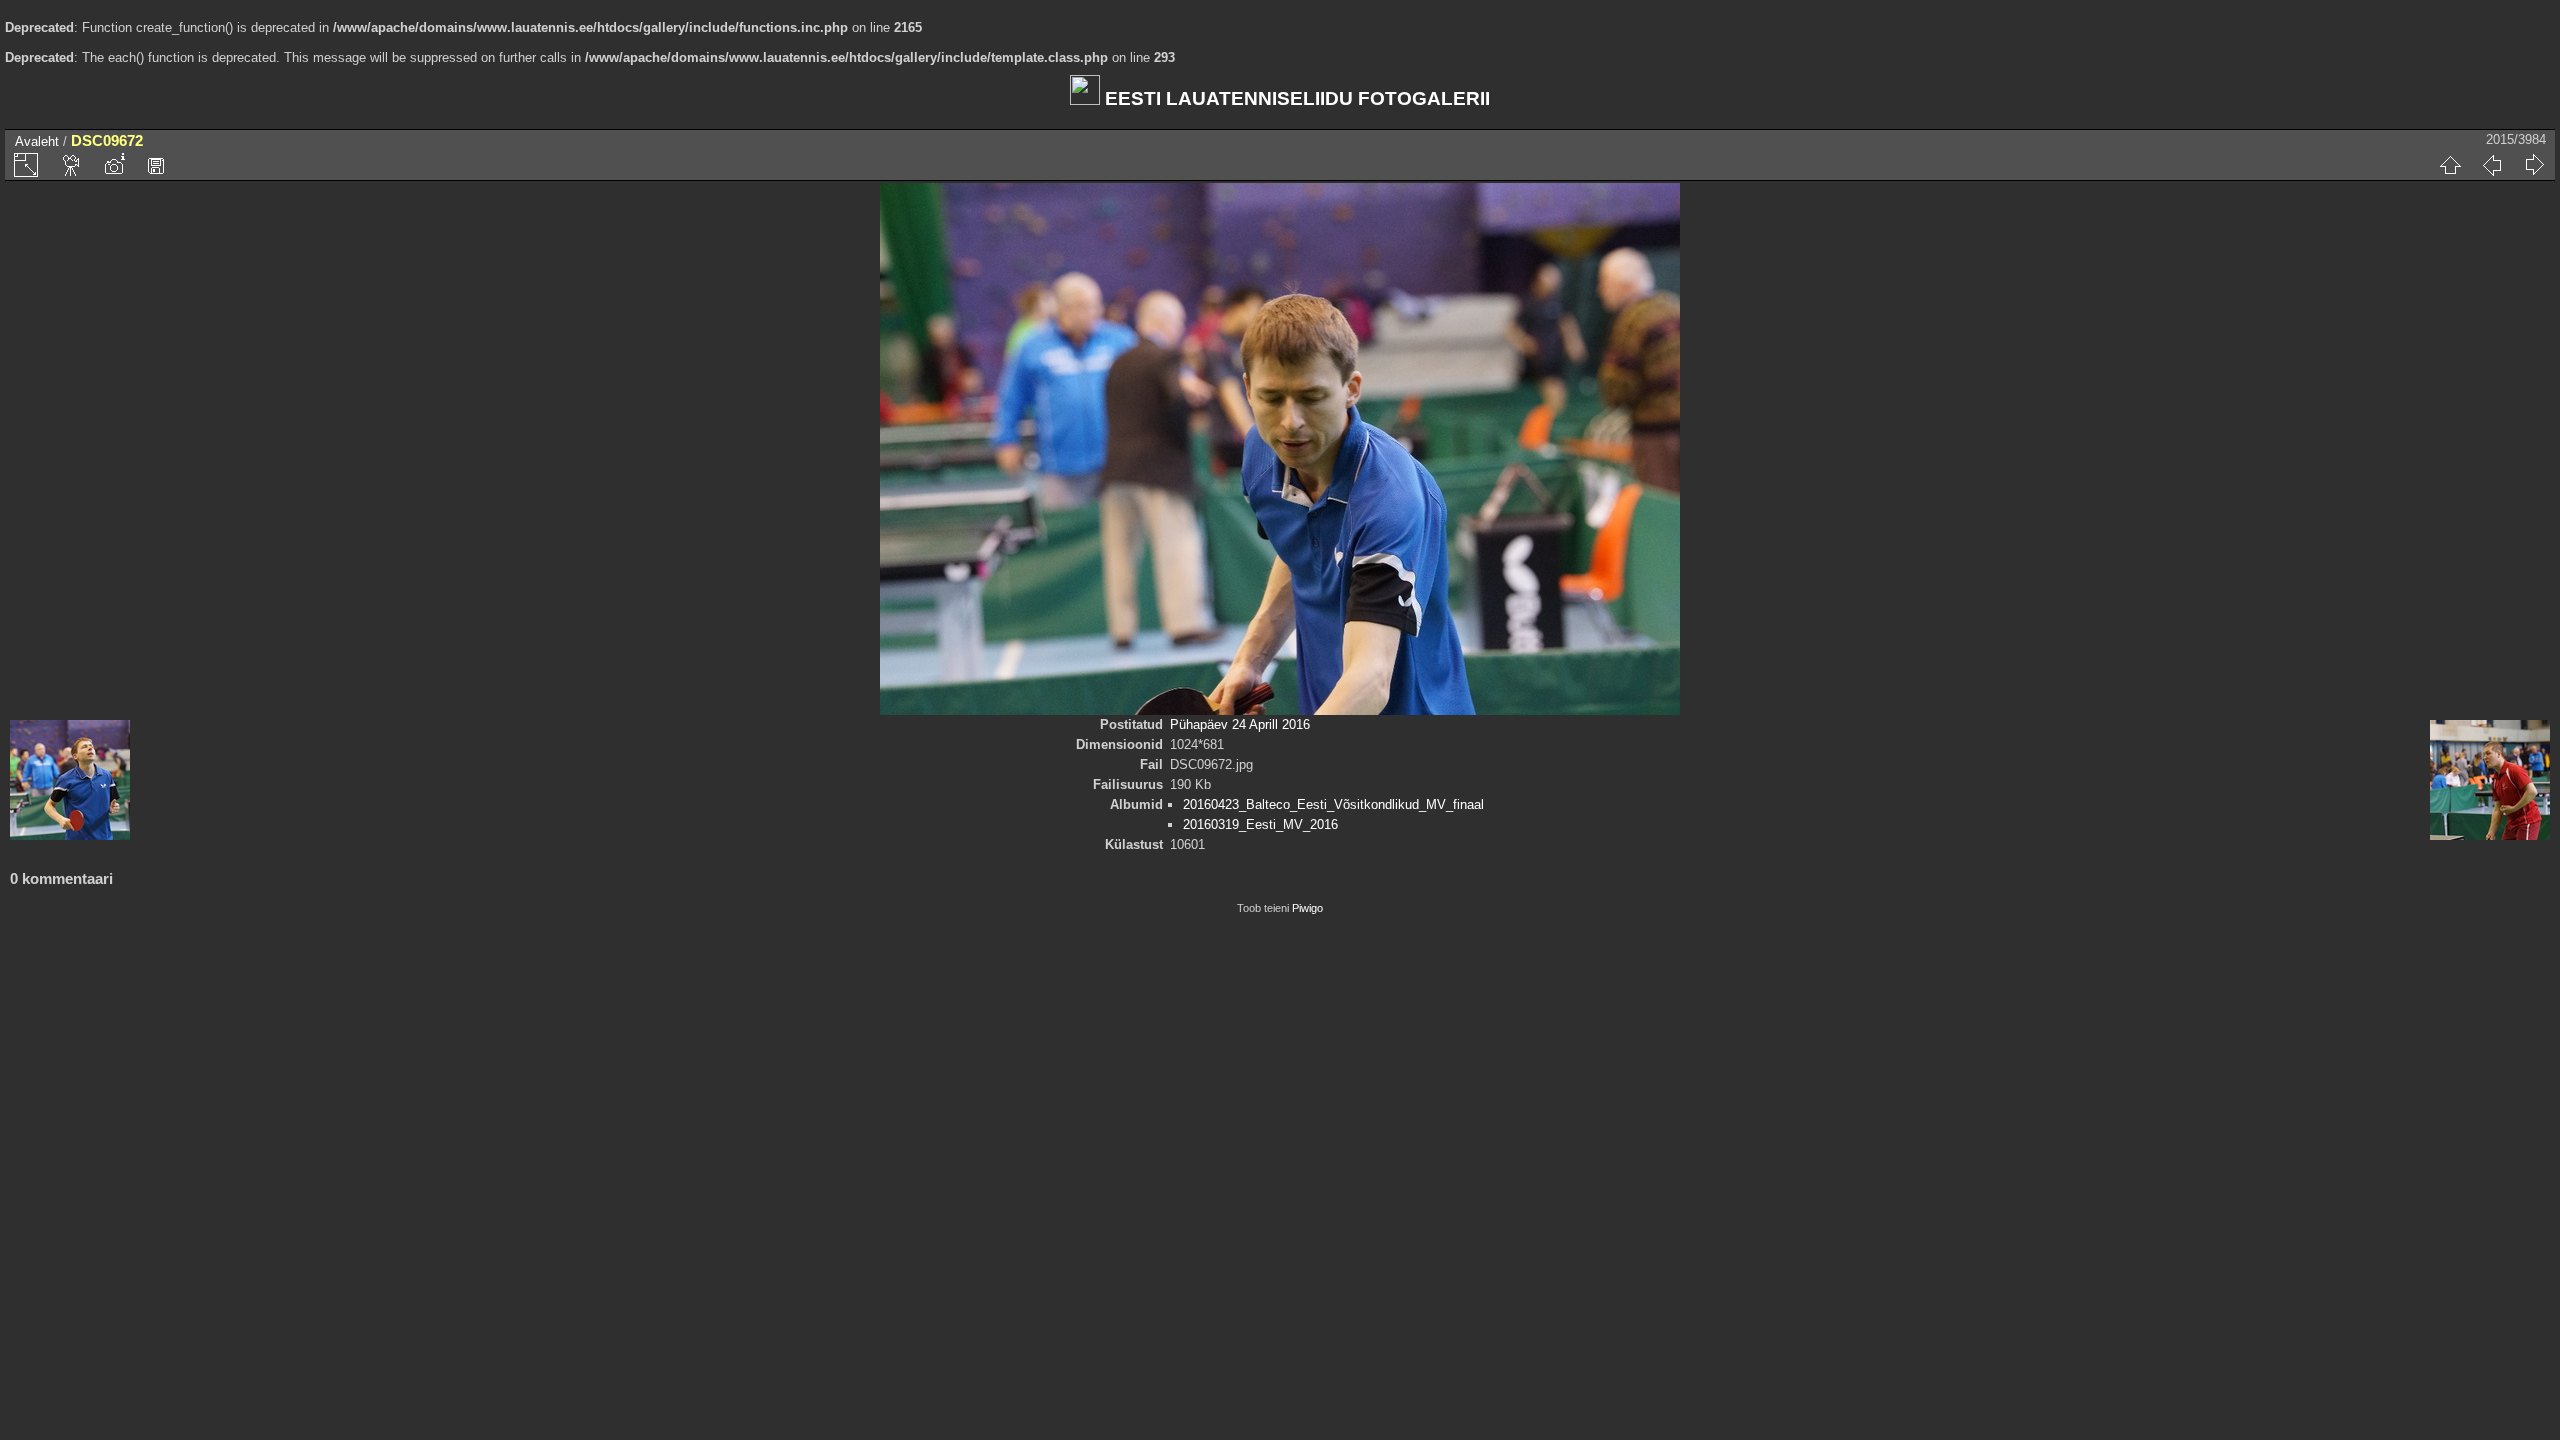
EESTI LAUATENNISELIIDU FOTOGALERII (1295, 98)
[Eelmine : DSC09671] (2492, 165)
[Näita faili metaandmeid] (114, 165)
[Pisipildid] (2450, 165)
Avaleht (37, 141)
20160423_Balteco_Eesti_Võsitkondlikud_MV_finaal (1333, 804)
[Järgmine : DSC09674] (2534, 165)
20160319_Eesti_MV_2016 (1260, 824)
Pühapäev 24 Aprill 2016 (1240, 724)
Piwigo (1307, 908)
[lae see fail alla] (156, 165)
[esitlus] (72, 165)
